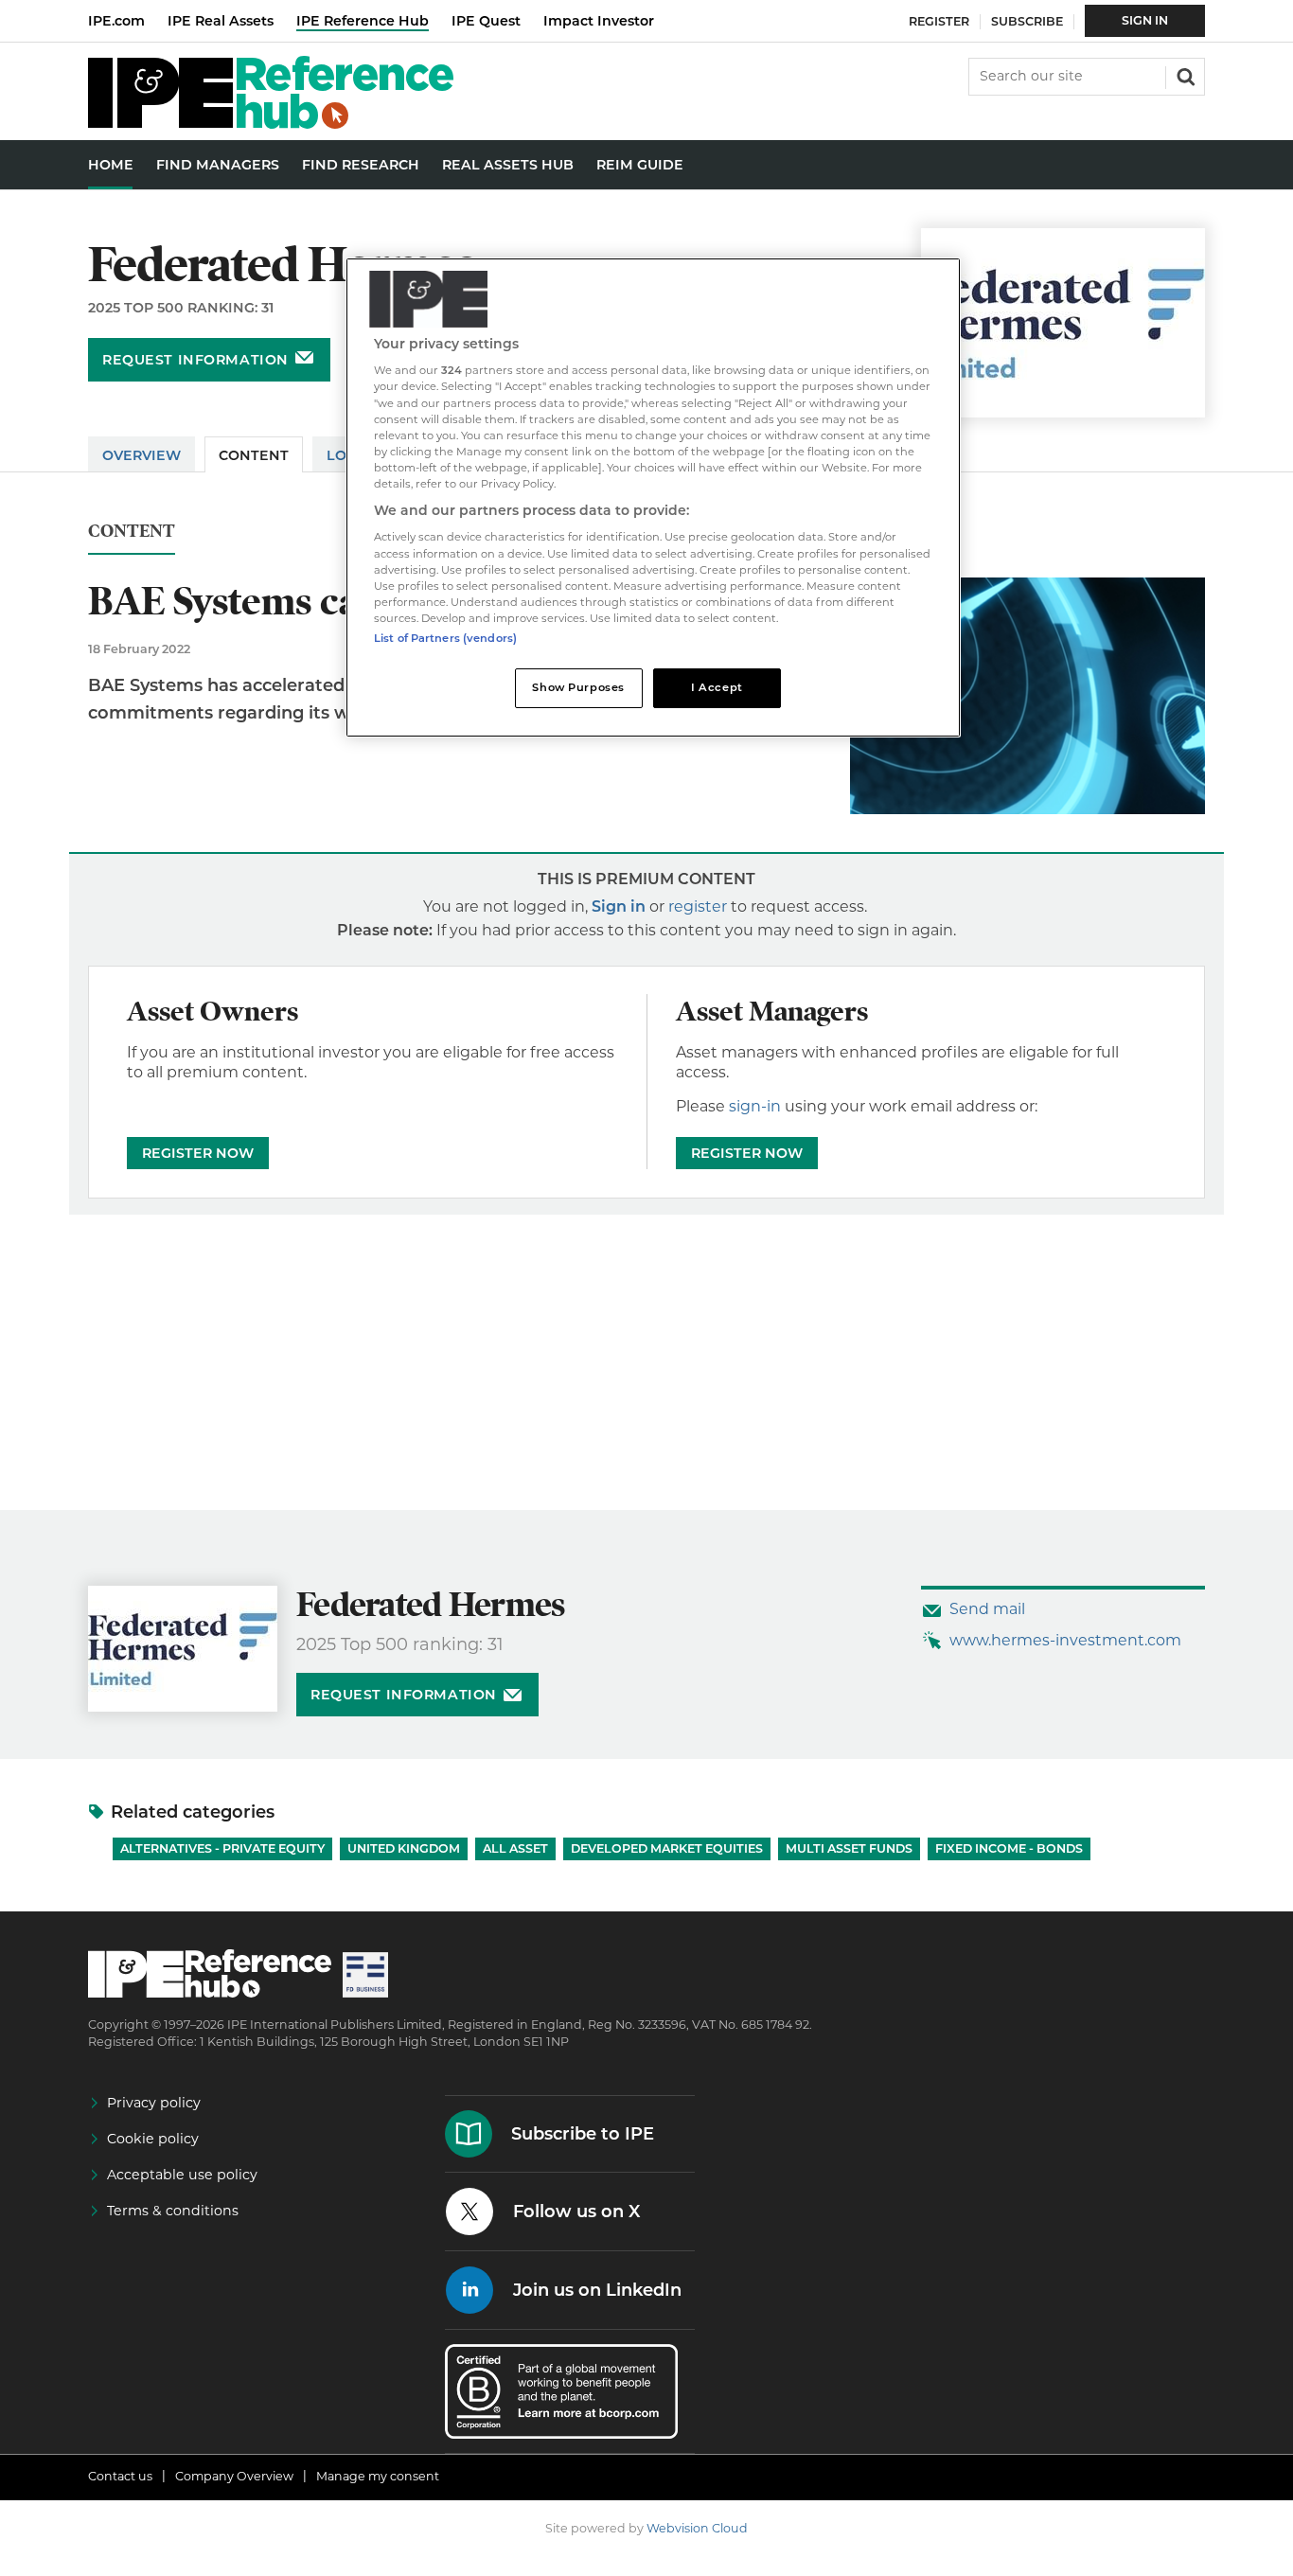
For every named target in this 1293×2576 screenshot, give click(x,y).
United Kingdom (404, 1848)
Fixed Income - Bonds (1009, 1848)
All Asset (515, 1848)
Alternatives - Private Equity (222, 1848)
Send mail (987, 1609)
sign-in (755, 1106)
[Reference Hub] (271, 124)
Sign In (1145, 20)
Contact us (120, 2476)
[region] (653, 497)
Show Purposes (578, 687)
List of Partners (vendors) (445, 638)
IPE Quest (486, 21)
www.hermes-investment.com (1065, 1640)
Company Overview (234, 2476)
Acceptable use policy (182, 2175)
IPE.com (116, 21)
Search (1184, 75)
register (698, 906)
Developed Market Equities (667, 1848)
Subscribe (1027, 21)
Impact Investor (599, 21)
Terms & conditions (173, 2211)
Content (254, 455)
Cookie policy (153, 2139)
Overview (142, 455)
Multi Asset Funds (849, 1848)
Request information (195, 360)
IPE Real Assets (221, 21)
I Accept (717, 687)
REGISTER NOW (198, 1153)
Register (939, 21)
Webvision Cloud (697, 2528)
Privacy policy (154, 2103)
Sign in (619, 906)
